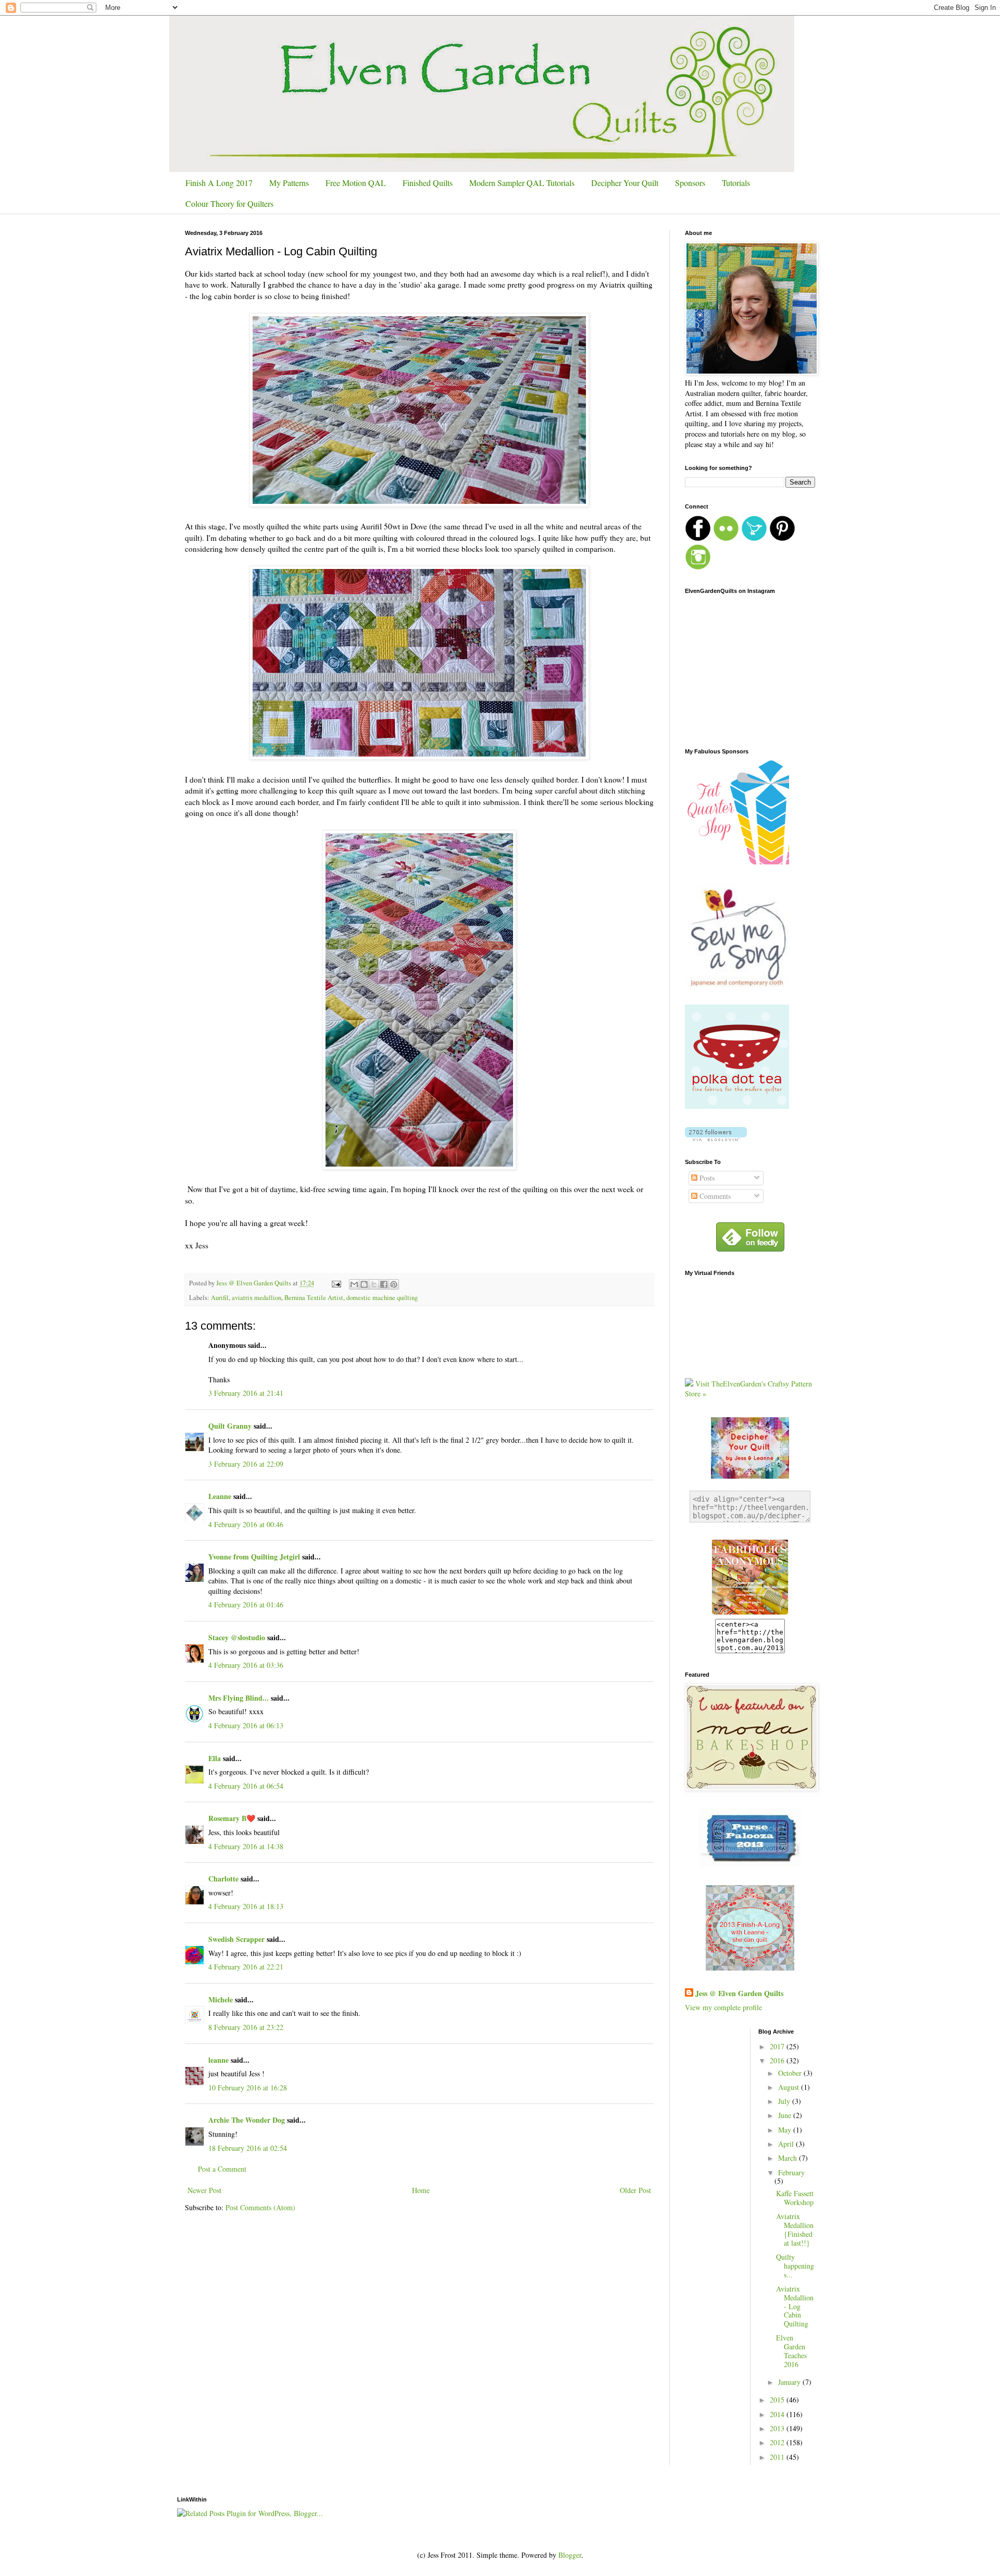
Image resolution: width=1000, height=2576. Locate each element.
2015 (778, 2400)
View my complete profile (723, 2007)
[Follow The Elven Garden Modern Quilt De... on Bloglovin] (716, 1138)
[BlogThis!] (364, 1284)
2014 (778, 2414)
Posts (706, 1178)
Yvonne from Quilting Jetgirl (254, 1557)
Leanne (220, 1496)
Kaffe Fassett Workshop (795, 2198)
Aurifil (220, 1298)
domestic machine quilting (382, 1298)
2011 (778, 2457)
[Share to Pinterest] (394, 1284)
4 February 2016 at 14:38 (246, 1846)
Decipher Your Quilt (625, 183)
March (789, 2158)
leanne (218, 2060)
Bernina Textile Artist (314, 1298)
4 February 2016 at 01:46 (246, 1605)
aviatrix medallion (257, 1298)
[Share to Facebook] (384, 1284)
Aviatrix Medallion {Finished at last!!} (795, 2229)
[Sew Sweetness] (750, 1864)
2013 (778, 2428)
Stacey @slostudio (237, 1637)
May (786, 2130)
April (787, 2144)
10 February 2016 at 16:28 (248, 2088)
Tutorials (736, 183)
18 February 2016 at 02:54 (248, 2148)
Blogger (570, 2555)
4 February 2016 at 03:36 (246, 1665)
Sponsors (690, 183)
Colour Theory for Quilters (229, 203)
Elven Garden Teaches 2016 (791, 2351)
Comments (714, 1196)
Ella (215, 1758)
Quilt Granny (230, 1426)
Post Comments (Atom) (260, 2207)
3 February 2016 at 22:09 (246, 1464)
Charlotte (223, 1879)
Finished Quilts (428, 183)
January (790, 2382)
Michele (221, 1999)
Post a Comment (222, 2169)
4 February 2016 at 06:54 (246, 1786)
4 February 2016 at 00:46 (246, 1524)
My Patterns (289, 183)
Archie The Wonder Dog (247, 2120)
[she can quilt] (750, 1968)
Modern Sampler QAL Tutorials (522, 183)
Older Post (635, 2190)
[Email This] (354, 1284)
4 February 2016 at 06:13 (246, 1725)
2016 (778, 2060)
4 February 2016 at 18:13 (246, 1906)
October (791, 2073)
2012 (778, 2442)
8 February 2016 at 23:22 (246, 2027)
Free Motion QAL (356, 183)
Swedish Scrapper (236, 1939)
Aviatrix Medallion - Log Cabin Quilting (795, 2306)
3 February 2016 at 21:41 (246, 1393)
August (790, 2087)
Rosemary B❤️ (232, 1818)
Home (421, 2190)
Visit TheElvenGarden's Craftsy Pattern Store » (748, 1389)
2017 (778, 2046)
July (785, 2101)
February (791, 2172)
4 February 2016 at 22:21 (246, 1967)
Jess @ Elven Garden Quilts (739, 1993)
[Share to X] (374, 1284)
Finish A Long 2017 (219, 183)
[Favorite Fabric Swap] (750, 1613)
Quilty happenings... (795, 2266)
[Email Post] (336, 1283)
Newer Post (204, 2190)
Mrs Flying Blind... (239, 1698)
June (786, 2115)
